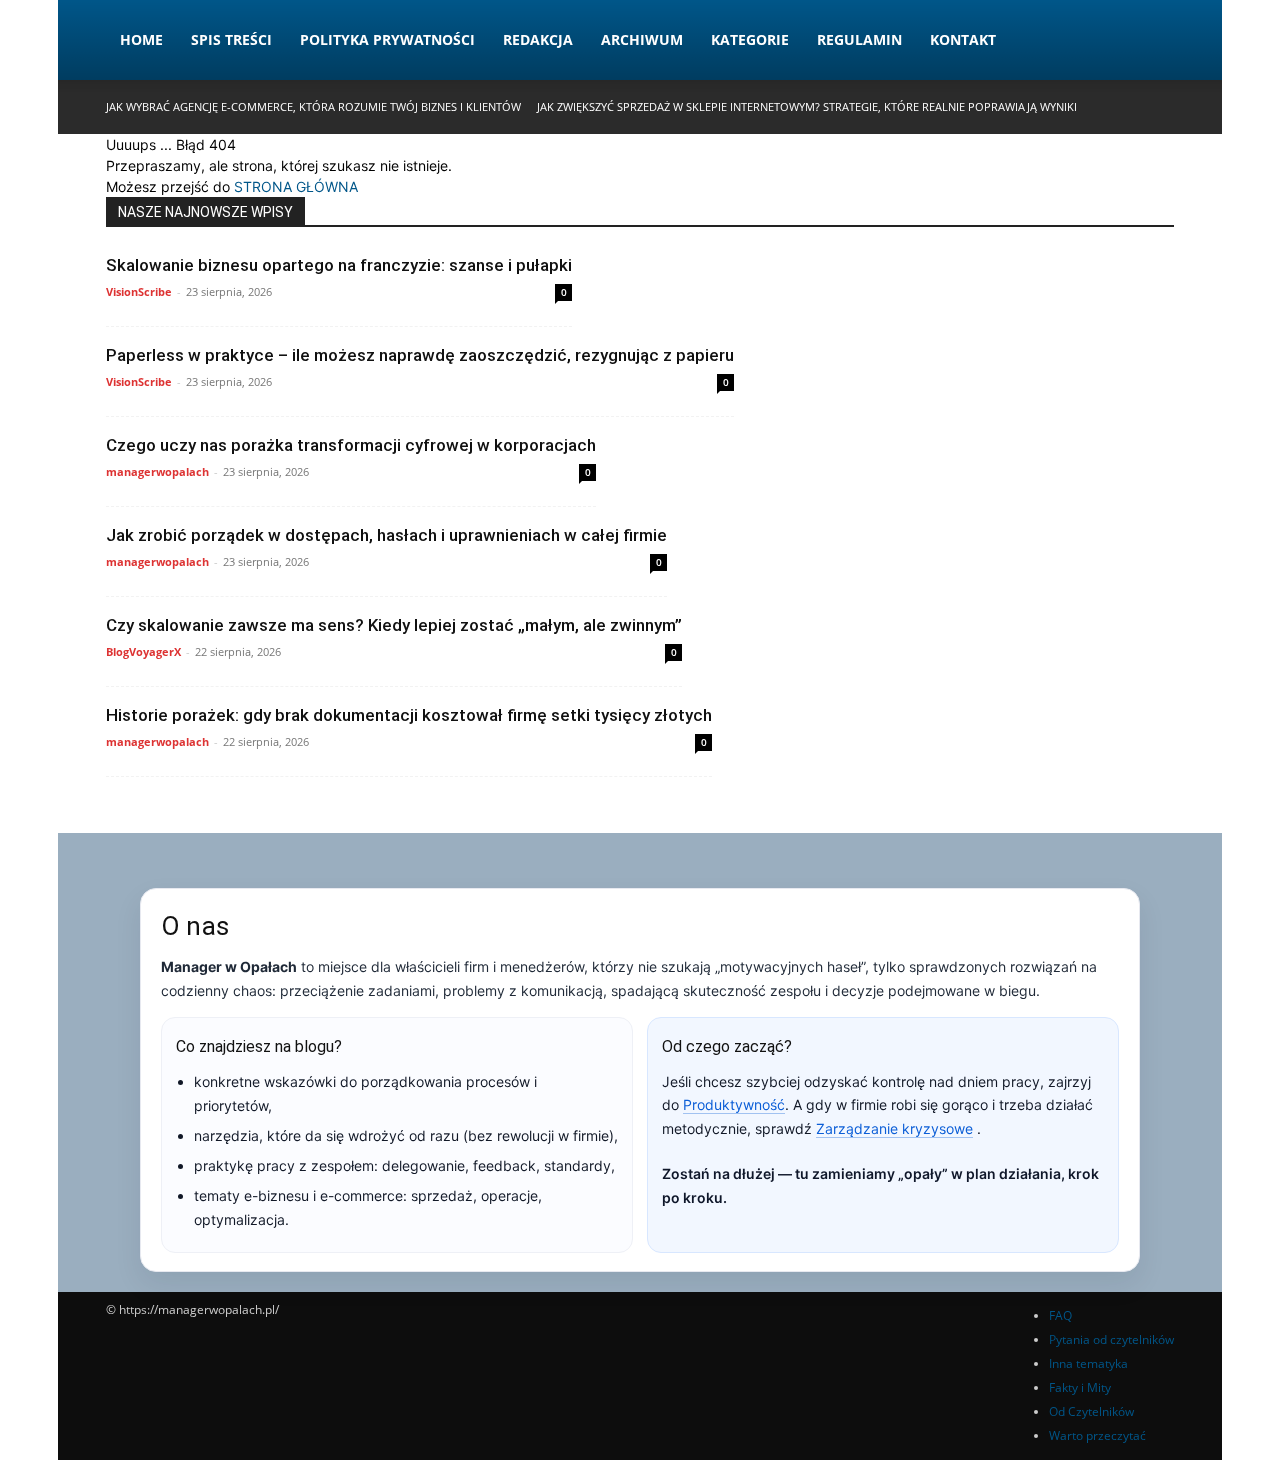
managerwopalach (157, 471)
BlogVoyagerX (143, 651)
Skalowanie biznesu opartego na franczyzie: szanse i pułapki (339, 265)
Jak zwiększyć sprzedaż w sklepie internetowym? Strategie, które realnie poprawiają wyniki (807, 106)
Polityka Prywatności (387, 39)
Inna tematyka (1088, 1363)
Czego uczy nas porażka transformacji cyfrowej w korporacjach (351, 445)
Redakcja (538, 39)
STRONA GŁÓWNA (296, 186)
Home (141, 39)
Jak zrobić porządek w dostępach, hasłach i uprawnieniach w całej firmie (386, 535)
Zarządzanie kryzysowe (894, 1128)
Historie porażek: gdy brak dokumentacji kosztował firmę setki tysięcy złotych (409, 715)
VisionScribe (139, 291)
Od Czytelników (1091, 1411)
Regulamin (859, 39)
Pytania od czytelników (1111, 1339)
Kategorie (750, 39)
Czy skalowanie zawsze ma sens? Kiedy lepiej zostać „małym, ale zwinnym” (394, 625)
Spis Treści (231, 39)
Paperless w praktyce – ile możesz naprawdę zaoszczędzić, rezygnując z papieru (420, 355)
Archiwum (642, 39)
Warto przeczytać (1097, 1435)
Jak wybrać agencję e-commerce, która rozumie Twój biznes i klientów (313, 106)
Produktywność (734, 1104)
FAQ (1060, 1315)
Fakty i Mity (1080, 1387)
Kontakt (963, 39)
